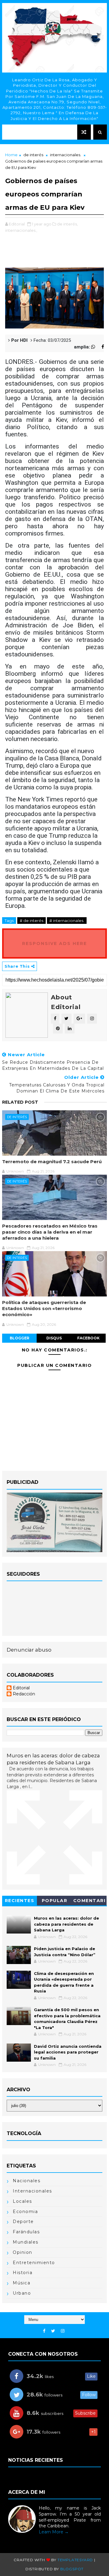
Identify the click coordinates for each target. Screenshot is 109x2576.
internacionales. (66, 155)
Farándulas (26, 2232)
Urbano (22, 2293)
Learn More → (54, 2532)
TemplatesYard (75, 2560)
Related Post (20, 1102)
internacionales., (21, 230)
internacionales (32, 2191)
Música (21, 2283)
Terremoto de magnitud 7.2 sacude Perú (52, 1162)
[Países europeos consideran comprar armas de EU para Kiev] (54, 298)
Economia (25, 2212)
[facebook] (44, 2331)
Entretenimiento (34, 2263)
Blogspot (72, 2569)
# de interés (31, 921)
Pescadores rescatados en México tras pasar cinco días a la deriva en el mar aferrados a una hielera (50, 1232)
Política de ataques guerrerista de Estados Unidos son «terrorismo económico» (44, 1309)
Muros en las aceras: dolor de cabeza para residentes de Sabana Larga (66, 1924)
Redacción (24, 1694)
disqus (54, 1338)
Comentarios (89, 1902)
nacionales (26, 2181)
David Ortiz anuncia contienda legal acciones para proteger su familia (68, 2052)
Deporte (23, 2222)
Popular (55, 1901)
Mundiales (26, 2242)
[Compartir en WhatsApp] (96, 347)
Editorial (21, 1688)
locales (22, 2201)
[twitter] (53, 2331)
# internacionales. (67, 921)
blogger (20, 1338)
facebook (88, 1338)
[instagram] (63, 2331)
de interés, (67, 224)
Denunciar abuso (29, 1650)
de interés (33, 155)
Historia (23, 2273)
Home (11, 155)
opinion (23, 2252)
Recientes (20, 1901)
